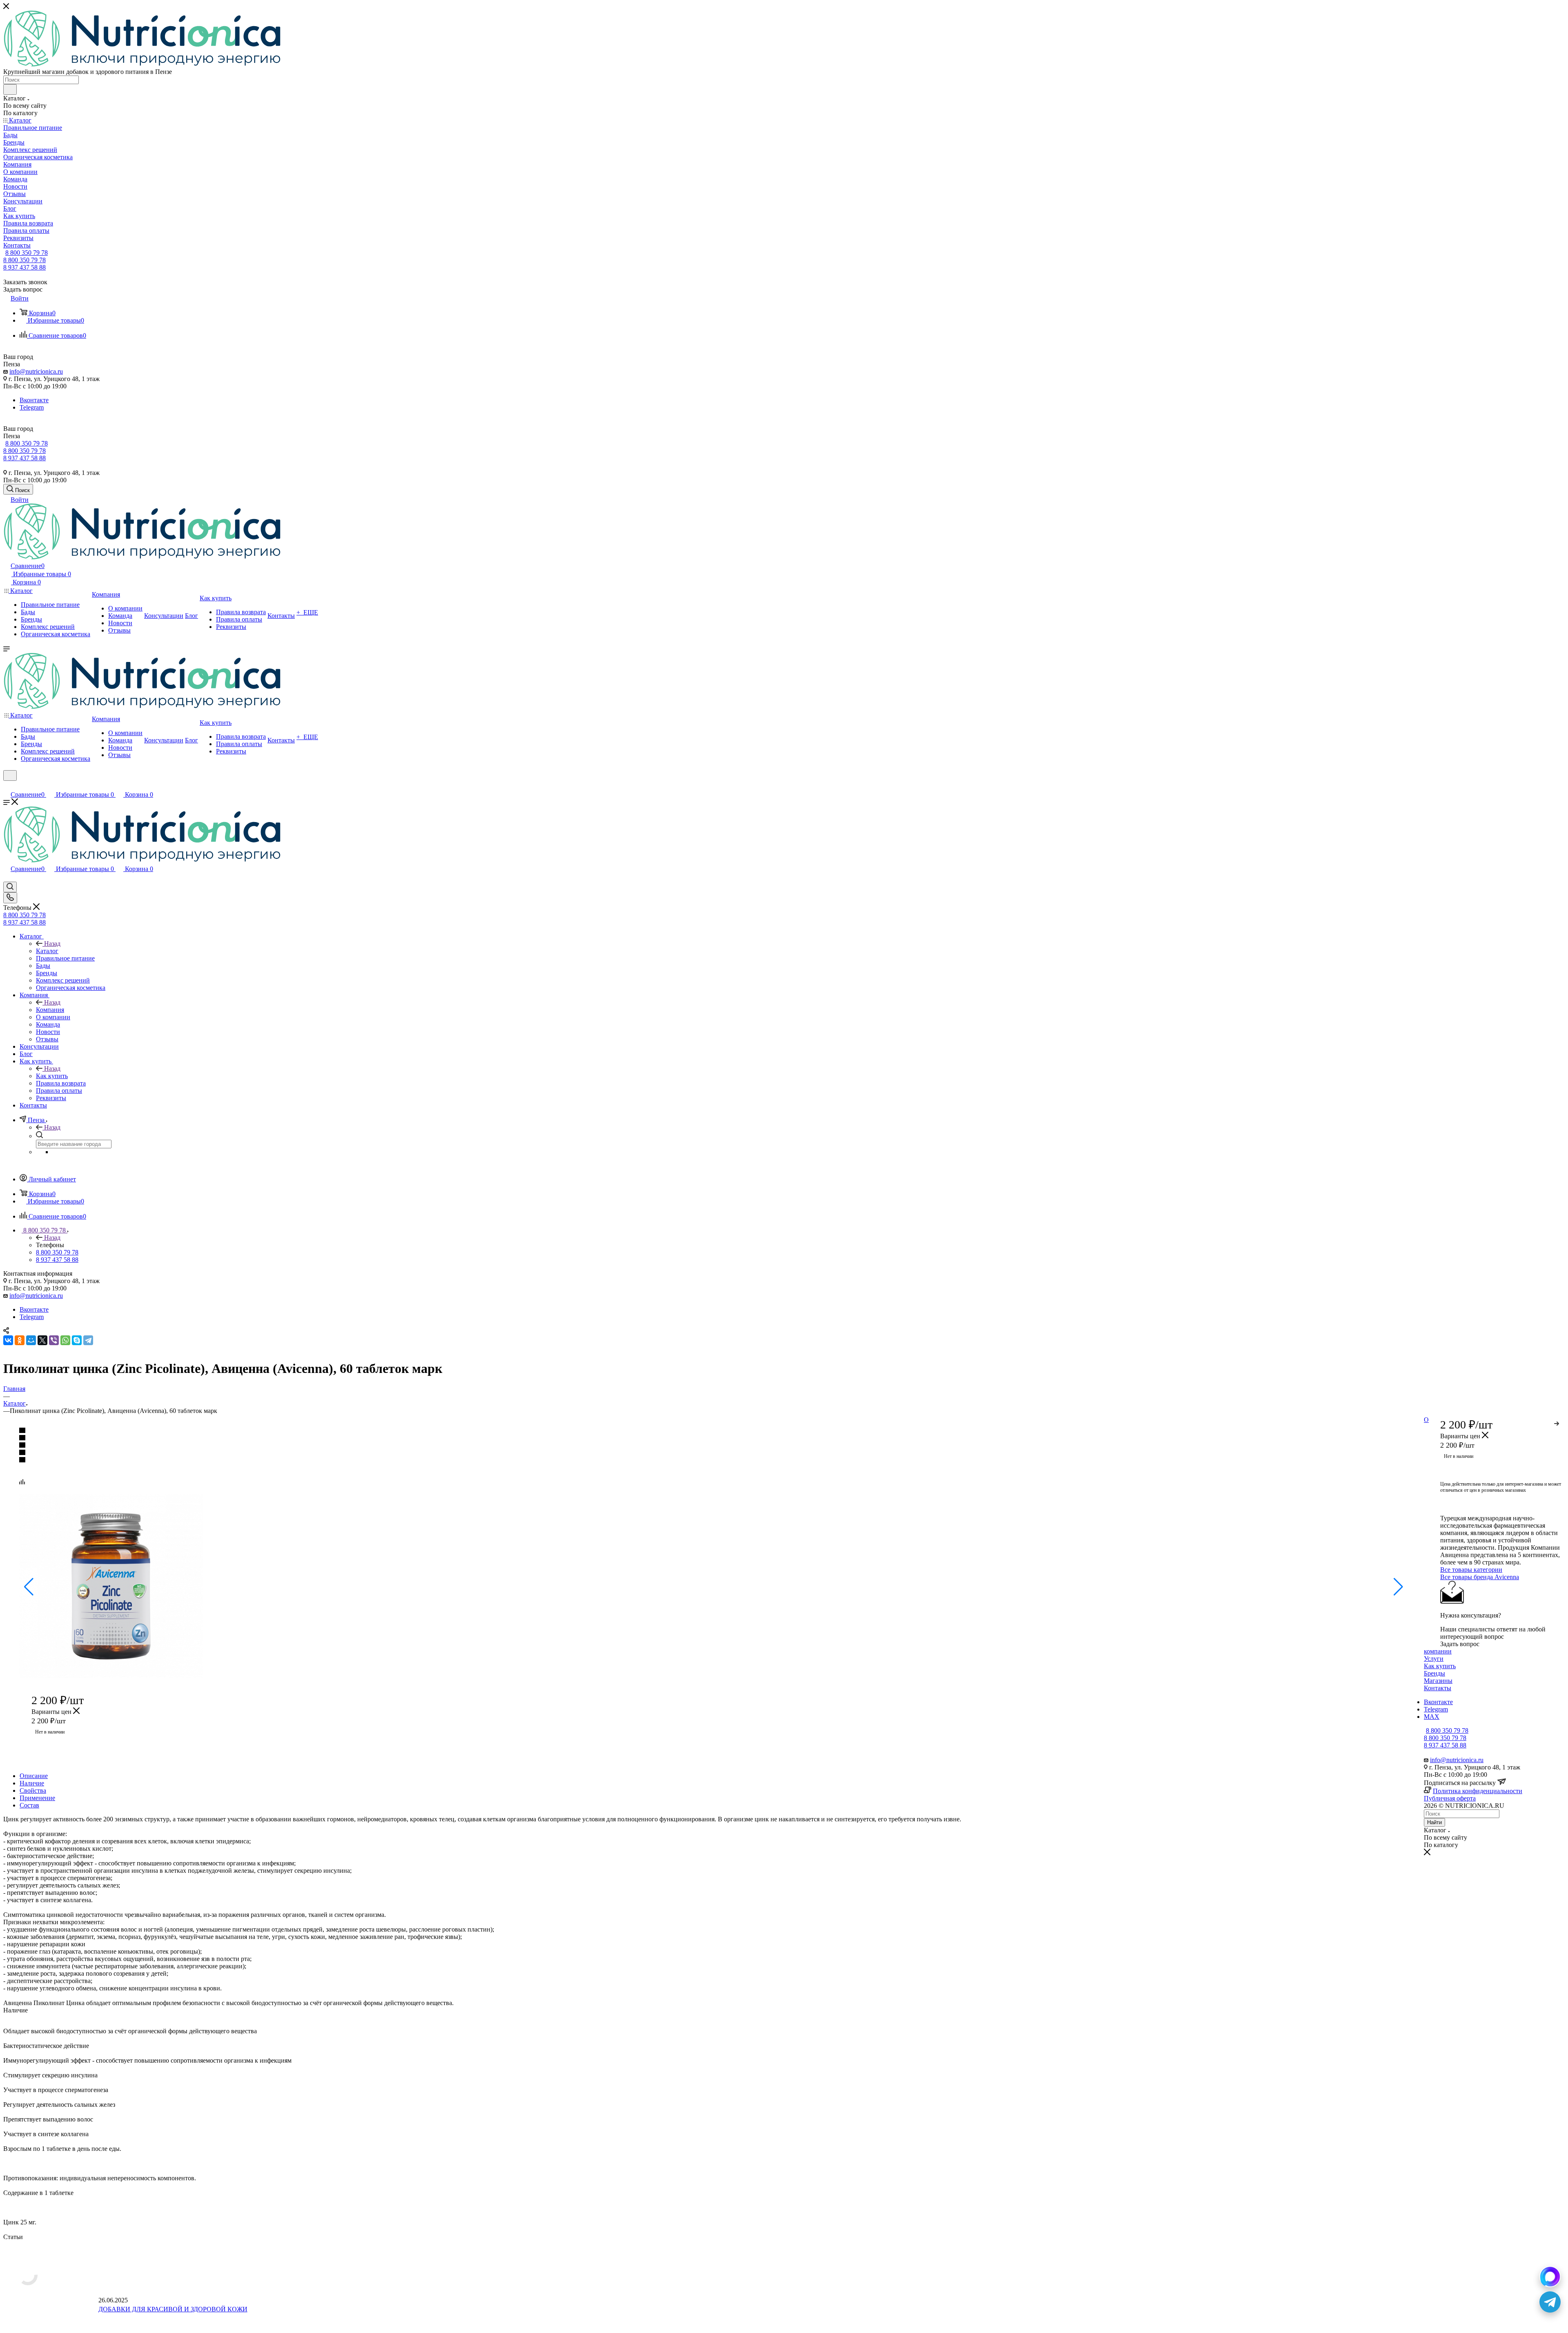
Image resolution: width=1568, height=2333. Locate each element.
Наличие (32, 1783)
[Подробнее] (1557, 1422)
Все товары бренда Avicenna (1480, 1577)
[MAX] (1550, 2277)
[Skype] (77, 1340)
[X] (42, 1340)
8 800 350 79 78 (27, 253)
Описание (34, 1776)
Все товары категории (1471, 1570)
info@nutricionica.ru (36, 371)
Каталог (47, 951)
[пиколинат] (111, 1676)
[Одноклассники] (20, 1340)
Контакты (1438, 1688)
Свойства (33, 1790)
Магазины (1438, 1681)
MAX (1432, 1717)
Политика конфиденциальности (1478, 1791)
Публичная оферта (1450, 1798)
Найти (1434, 1822)
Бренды (1434, 1673)
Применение (37, 1798)
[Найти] (10, 89)
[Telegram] (88, 1340)
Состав (29, 1805)
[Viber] (54, 1340)
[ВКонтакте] (8, 1340)
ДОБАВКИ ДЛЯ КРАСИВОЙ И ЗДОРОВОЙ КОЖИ (173, 2309)
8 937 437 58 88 (24, 267)
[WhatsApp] (65, 1340)
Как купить (52, 1076)
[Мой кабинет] (7, 786)
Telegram (32, 407)
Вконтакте (34, 400)
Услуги (1434, 1659)
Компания (50, 1010)
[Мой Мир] (31, 1340)
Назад (52, 944)
